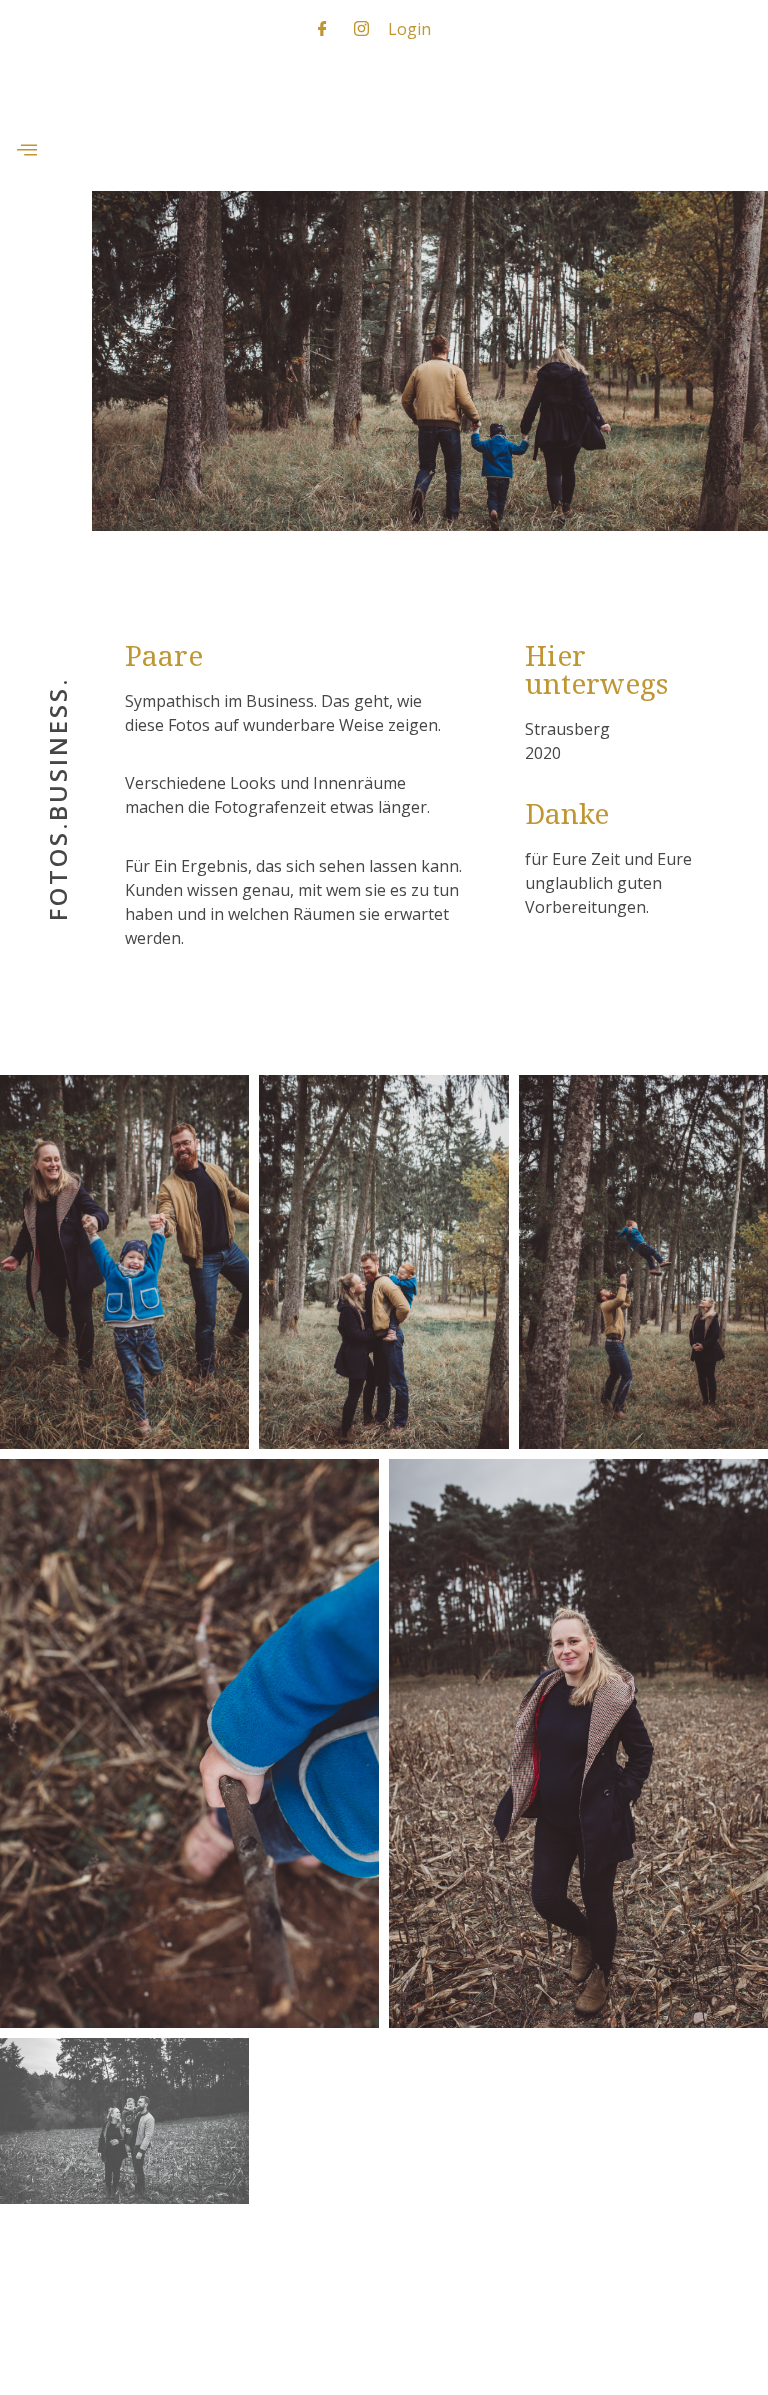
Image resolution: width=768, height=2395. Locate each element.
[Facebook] (322, 27)
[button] (27, 150)
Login (409, 29)
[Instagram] (361, 27)
